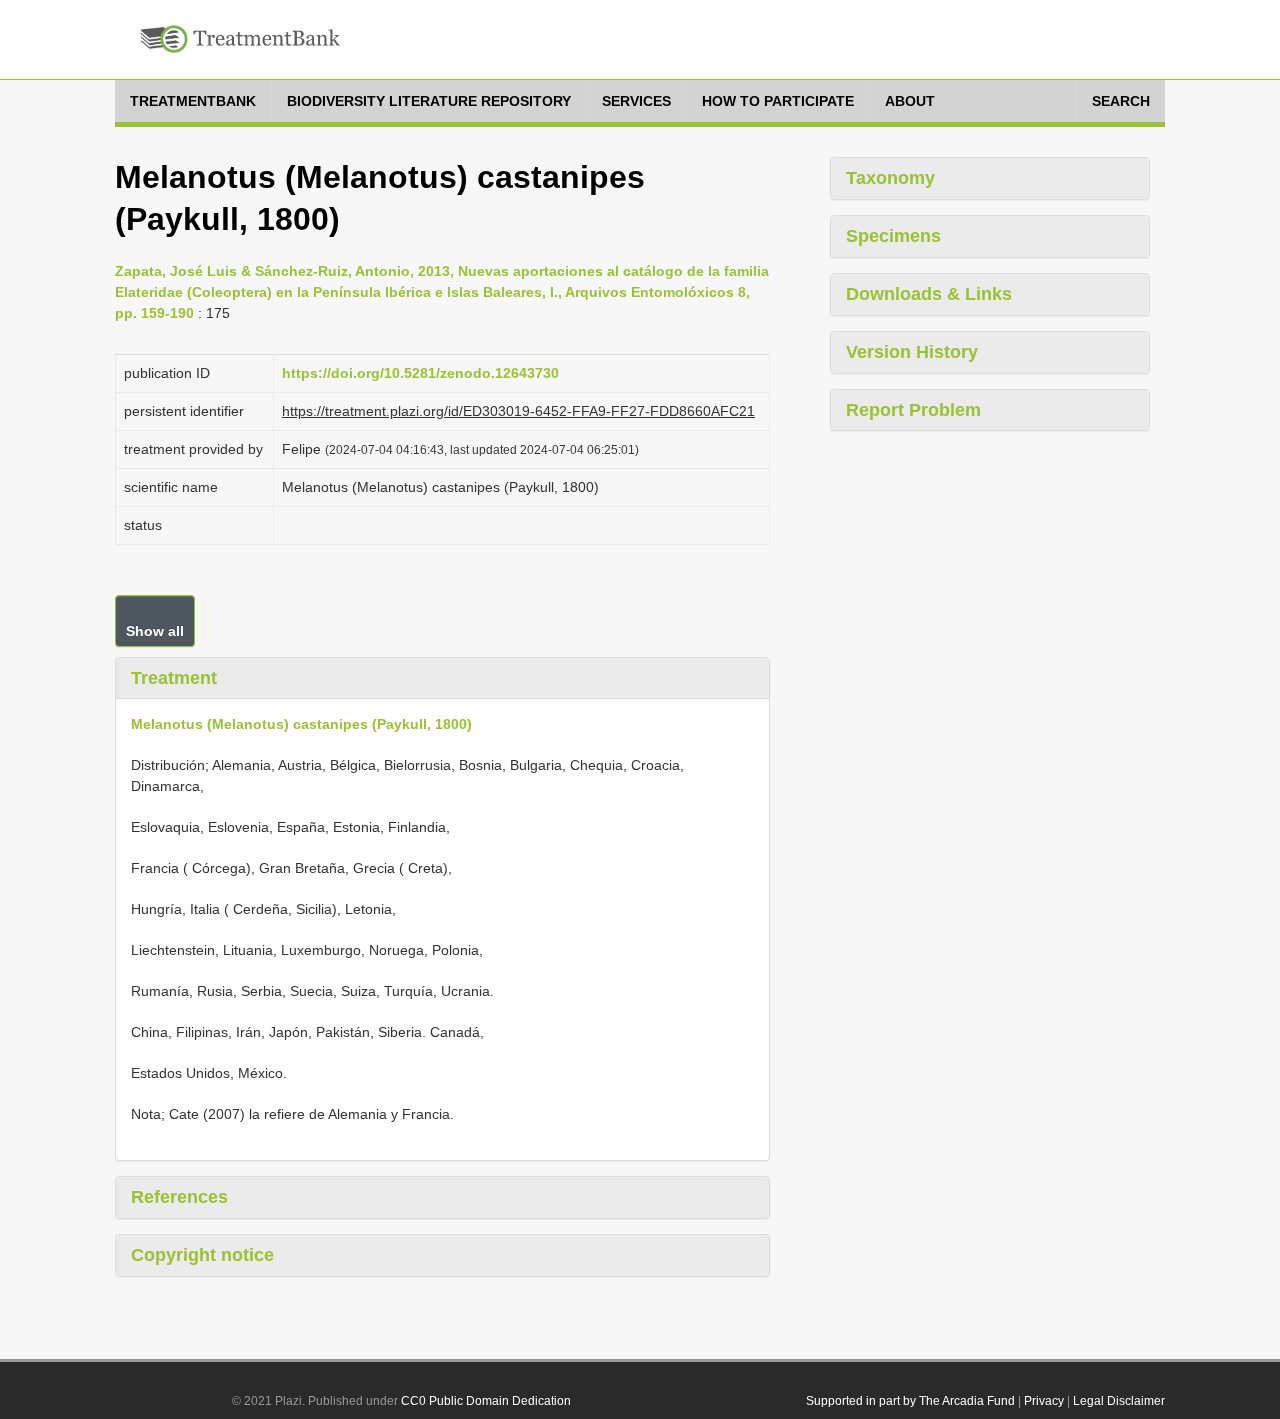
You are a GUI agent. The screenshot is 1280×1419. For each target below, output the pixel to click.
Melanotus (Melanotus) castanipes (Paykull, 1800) (301, 724)
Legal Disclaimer (1119, 1401)
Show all (155, 631)
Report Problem (913, 410)
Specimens (893, 236)
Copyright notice (202, 1255)
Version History (912, 352)
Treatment (174, 678)
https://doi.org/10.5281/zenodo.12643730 (420, 373)
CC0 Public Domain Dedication (486, 1401)
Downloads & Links (929, 294)
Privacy (1044, 1401)
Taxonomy (890, 178)
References (179, 1197)
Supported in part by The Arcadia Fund (910, 1401)
